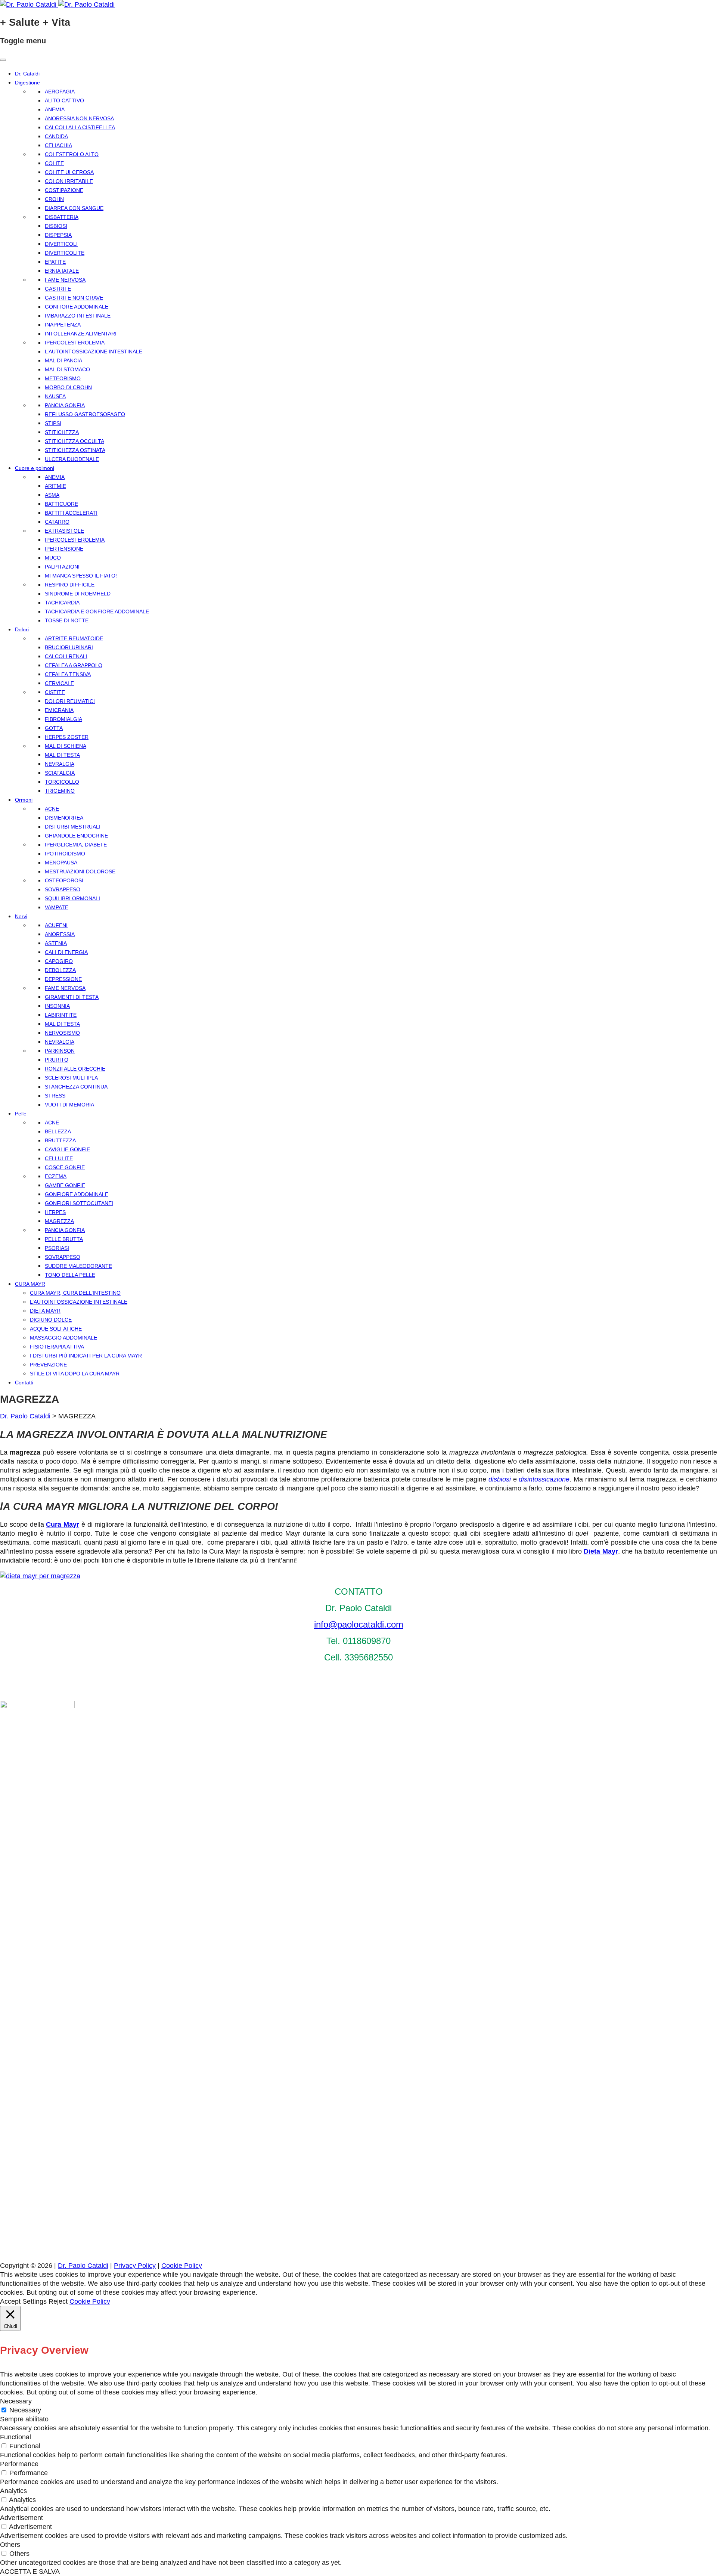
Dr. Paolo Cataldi (25, 1416)
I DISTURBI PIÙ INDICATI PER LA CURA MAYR (86, 1356)
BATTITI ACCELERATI (71, 513)
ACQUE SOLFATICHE (56, 1329)
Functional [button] (15, 2437)
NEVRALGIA (60, 764)
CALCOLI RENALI (66, 656)
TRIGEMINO (60, 791)
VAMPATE (57, 907)
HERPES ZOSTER (67, 737)
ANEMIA (55, 109)
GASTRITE (58, 289)
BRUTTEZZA (60, 1140)
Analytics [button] (13, 2491)
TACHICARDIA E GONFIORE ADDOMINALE (97, 612)
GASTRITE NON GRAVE (74, 298)
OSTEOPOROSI (64, 880)
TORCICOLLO (62, 782)
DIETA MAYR (45, 1311)
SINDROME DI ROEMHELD (78, 594)
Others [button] (10, 2545)
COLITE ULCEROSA (69, 172)
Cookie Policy (182, 2266)
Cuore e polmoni (35, 468)
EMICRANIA (59, 710)
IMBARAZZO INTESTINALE (78, 316)
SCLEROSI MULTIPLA (71, 1078)
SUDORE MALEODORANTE (78, 1266)
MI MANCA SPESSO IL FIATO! (81, 576)
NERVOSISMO (62, 1033)
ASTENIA (56, 943)
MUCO (53, 558)
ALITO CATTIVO (64, 100)
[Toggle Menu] (3, 60)
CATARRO (57, 522)
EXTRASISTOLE (64, 531)
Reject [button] (58, 2301)
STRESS (55, 1096)
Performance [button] (19, 2464)
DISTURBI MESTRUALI (73, 827)
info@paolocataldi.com (359, 1624)
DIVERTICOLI (61, 244)
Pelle (21, 1114)
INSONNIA (57, 1006)
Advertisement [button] (21, 2518)
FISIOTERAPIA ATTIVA (57, 1347)
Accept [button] (10, 2301)
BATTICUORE (61, 504)
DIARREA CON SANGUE (74, 208)
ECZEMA (56, 1176)
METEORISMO (63, 378)
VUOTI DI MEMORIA (69, 1105)
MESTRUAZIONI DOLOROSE (80, 871)
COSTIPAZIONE (64, 190)
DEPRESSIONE (63, 979)
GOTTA (54, 728)
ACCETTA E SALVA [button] (30, 2572)
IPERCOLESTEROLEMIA (75, 343)
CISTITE (55, 692)
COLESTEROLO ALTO (72, 154)
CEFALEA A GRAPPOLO (74, 665)
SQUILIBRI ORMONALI (72, 898)
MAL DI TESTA (62, 755)
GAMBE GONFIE (65, 1185)
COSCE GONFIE (65, 1167)
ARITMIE (55, 486)
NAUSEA (55, 396)
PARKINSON (60, 1051)
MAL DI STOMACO (67, 369)
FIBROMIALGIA (63, 719)
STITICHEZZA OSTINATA (75, 450)
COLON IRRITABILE (69, 181)
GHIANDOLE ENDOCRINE (76, 836)
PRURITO (57, 1060)
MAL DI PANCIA (63, 360)
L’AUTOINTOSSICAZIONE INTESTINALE (94, 352)
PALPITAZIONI (62, 567)
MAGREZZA (59, 1221)
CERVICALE (59, 683)
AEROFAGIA (60, 92)
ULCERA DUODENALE (72, 459)
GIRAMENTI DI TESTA (72, 997)
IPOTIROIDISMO (65, 854)
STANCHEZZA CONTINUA (76, 1087)
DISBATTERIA (62, 217)
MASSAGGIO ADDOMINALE (63, 1338)
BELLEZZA (58, 1131)
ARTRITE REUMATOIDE (74, 638)
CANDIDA (56, 136)
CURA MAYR (30, 1284)
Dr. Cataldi (27, 74)
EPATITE (55, 262)
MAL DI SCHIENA (66, 746)
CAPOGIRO (59, 961)
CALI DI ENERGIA (66, 952)
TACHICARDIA (62, 603)
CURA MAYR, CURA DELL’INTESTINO (75, 1293)
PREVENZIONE (48, 1365)
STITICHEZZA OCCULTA (75, 441)
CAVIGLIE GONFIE (67, 1149)
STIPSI (53, 423)
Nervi (21, 916)
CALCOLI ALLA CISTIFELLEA (80, 127)
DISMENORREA (64, 818)
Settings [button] (35, 2301)
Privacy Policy (135, 2266)
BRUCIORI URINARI (69, 647)
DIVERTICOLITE (65, 253)
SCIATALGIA (60, 773)
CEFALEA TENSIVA (68, 674)
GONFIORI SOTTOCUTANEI (79, 1203)
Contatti (24, 1383)
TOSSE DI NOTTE (67, 620)
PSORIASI (57, 1248)
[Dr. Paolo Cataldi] (57, 4)
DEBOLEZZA (60, 970)
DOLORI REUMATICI (70, 701)
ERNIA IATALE (62, 271)
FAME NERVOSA (65, 280)
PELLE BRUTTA (64, 1239)
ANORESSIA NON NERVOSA (79, 118)
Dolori (22, 629)
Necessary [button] (16, 2401)
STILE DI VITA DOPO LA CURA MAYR (75, 1374)
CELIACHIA (58, 145)
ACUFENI (56, 925)
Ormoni (24, 800)
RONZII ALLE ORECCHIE (75, 1069)
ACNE (52, 809)
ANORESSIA (60, 934)
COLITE (54, 163)
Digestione (27, 83)
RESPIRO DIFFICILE (70, 585)
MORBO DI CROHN (68, 387)
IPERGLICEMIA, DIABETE (76, 845)
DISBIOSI (56, 226)
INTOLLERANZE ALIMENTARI (81, 334)
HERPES (55, 1212)
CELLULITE (59, 1158)
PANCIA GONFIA (65, 405)
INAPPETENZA (63, 325)
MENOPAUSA (61, 863)
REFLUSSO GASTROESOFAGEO (85, 414)
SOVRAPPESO (63, 889)
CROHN (54, 199)
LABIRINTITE (61, 1015)
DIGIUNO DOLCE (51, 1320)
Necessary (25, 2410)
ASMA (52, 495)
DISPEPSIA (58, 235)
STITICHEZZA (62, 432)
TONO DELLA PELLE (70, 1275)
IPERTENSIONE (64, 549)
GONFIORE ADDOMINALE (77, 307)
